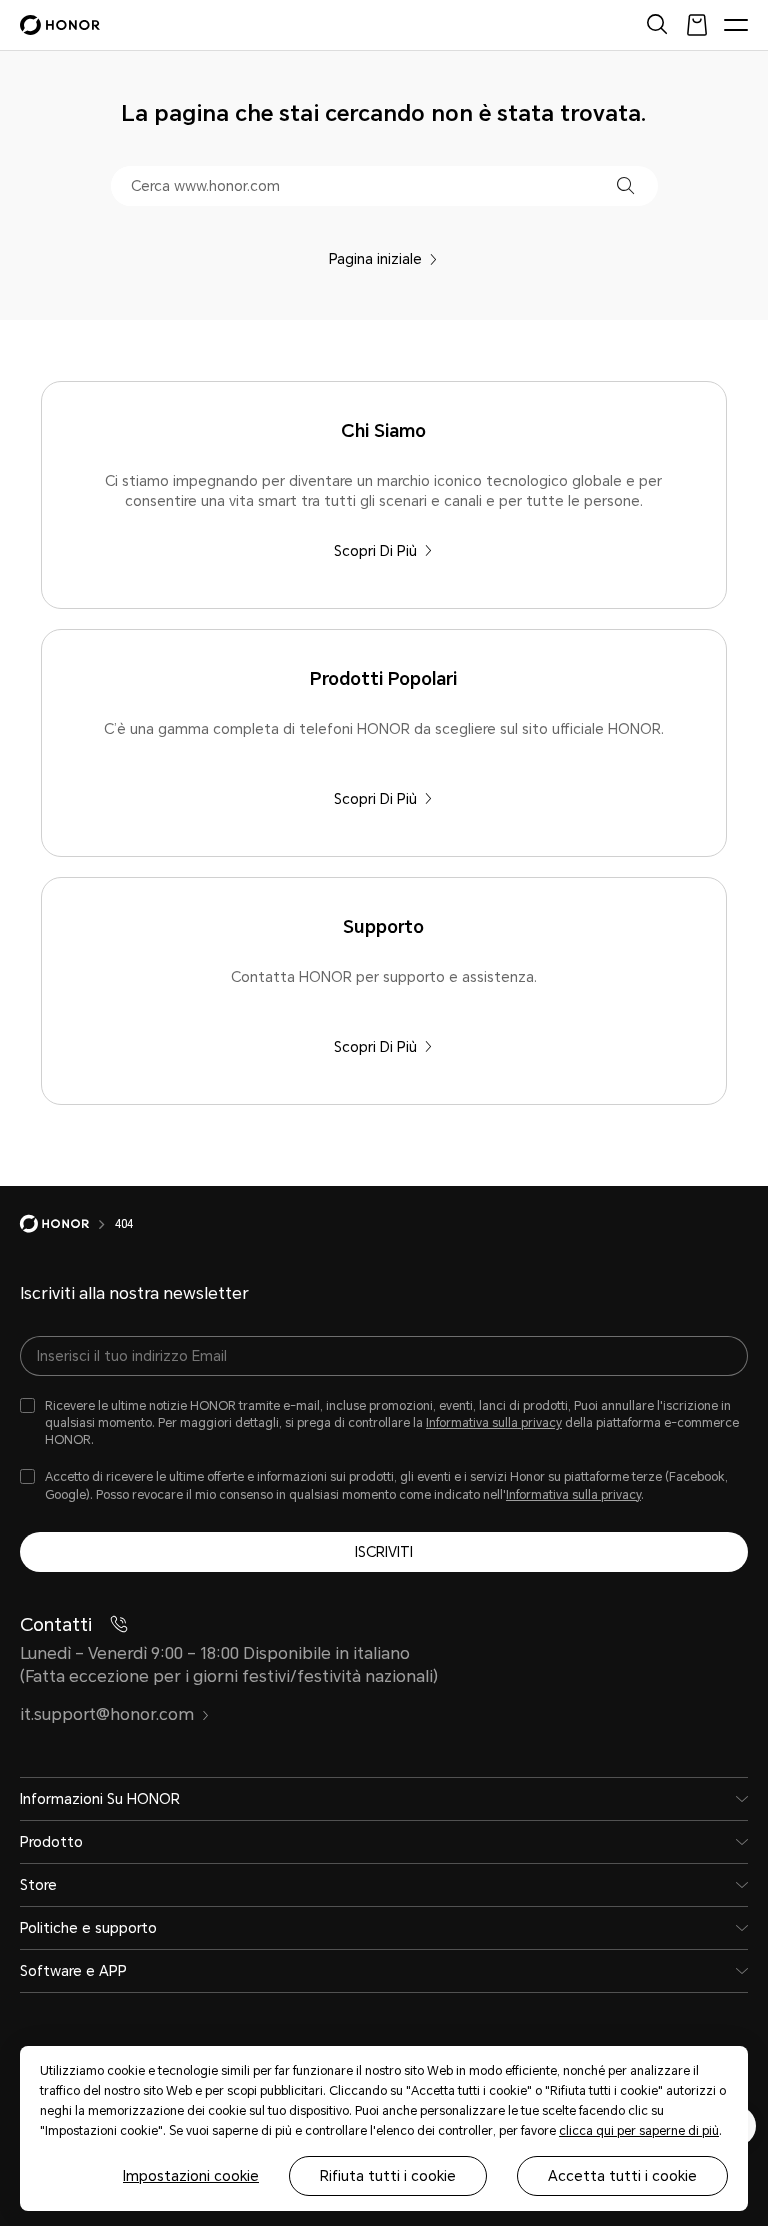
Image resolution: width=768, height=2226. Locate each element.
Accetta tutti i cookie (622, 2176)
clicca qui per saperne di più (639, 2131)
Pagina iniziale (375, 259)
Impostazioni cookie (191, 2176)
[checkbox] (384, 1423)
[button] (625, 185)
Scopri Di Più (375, 551)
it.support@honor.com (107, 1714)
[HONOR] (67, 1224)
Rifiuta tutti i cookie (388, 2176)
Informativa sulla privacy (494, 1423)
